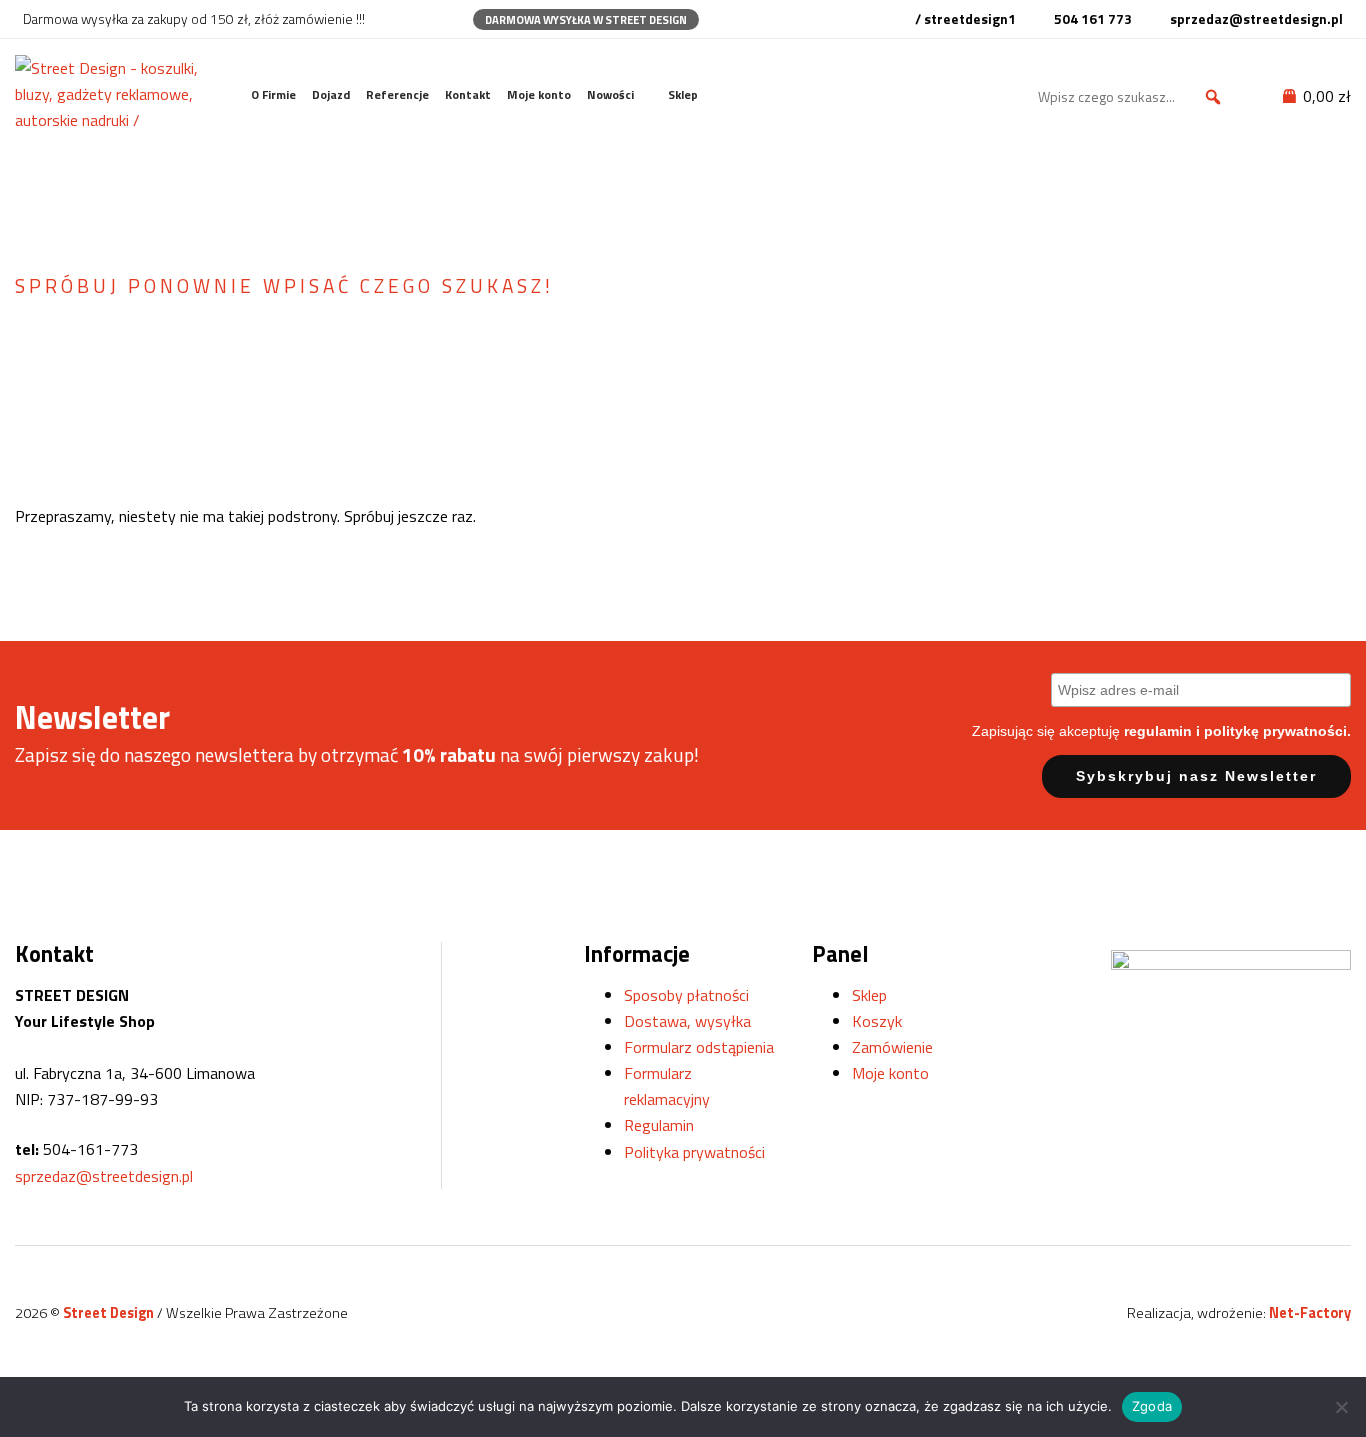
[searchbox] (1133, 97)
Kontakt (468, 94)
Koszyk (877, 1021)
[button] (1213, 97)
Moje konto (539, 94)
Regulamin (659, 1125)
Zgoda (1152, 1406)
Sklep (683, 94)
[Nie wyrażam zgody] (1341, 1407)
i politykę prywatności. (1273, 731)
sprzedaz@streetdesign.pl (104, 1176)
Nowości (610, 94)
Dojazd (331, 94)
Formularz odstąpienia (699, 1047)
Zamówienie (892, 1047)
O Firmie (273, 94)
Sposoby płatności (686, 995)
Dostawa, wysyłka (687, 1021)
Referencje (397, 94)
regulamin (1158, 731)
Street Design (110, 1313)
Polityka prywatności (694, 1152)
